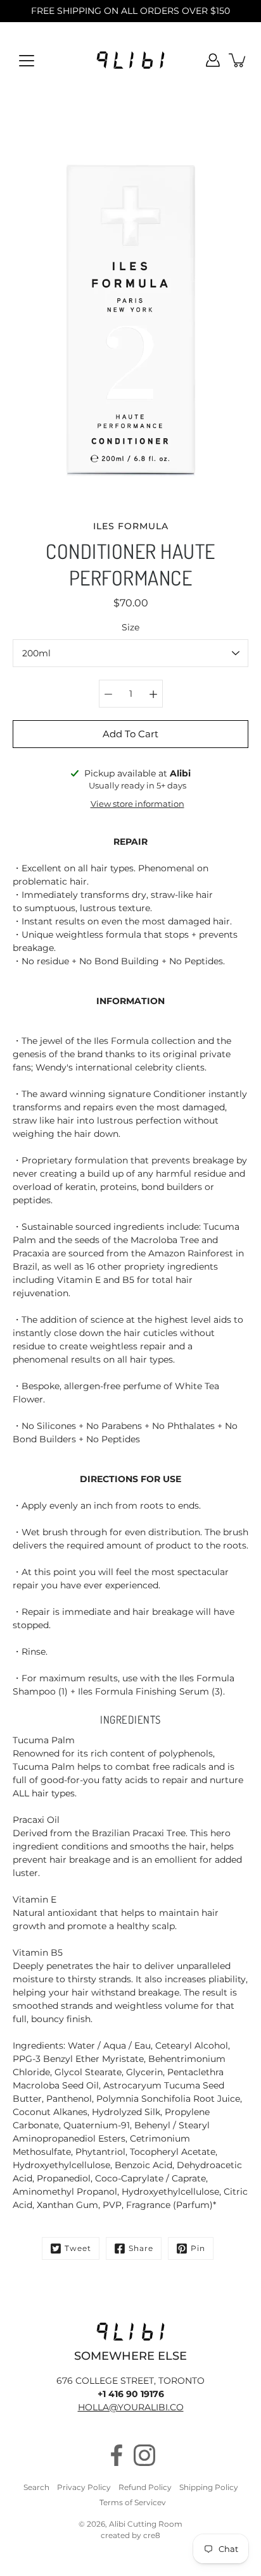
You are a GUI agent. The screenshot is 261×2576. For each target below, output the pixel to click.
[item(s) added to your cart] (238, 60)
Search (36, 2487)
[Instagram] (144, 2455)
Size (130, 627)
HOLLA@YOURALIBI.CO (131, 2407)
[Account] (213, 60)
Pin (198, 2248)
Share (141, 2248)
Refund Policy (145, 2487)
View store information (137, 804)
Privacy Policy (84, 2487)
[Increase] (153, 694)
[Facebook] (117, 2455)
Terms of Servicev (133, 2502)
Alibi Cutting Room (146, 2524)
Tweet (78, 2248)
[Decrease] (108, 694)
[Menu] (27, 61)
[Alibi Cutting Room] (130, 60)
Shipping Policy (209, 2487)
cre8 (152, 2535)
